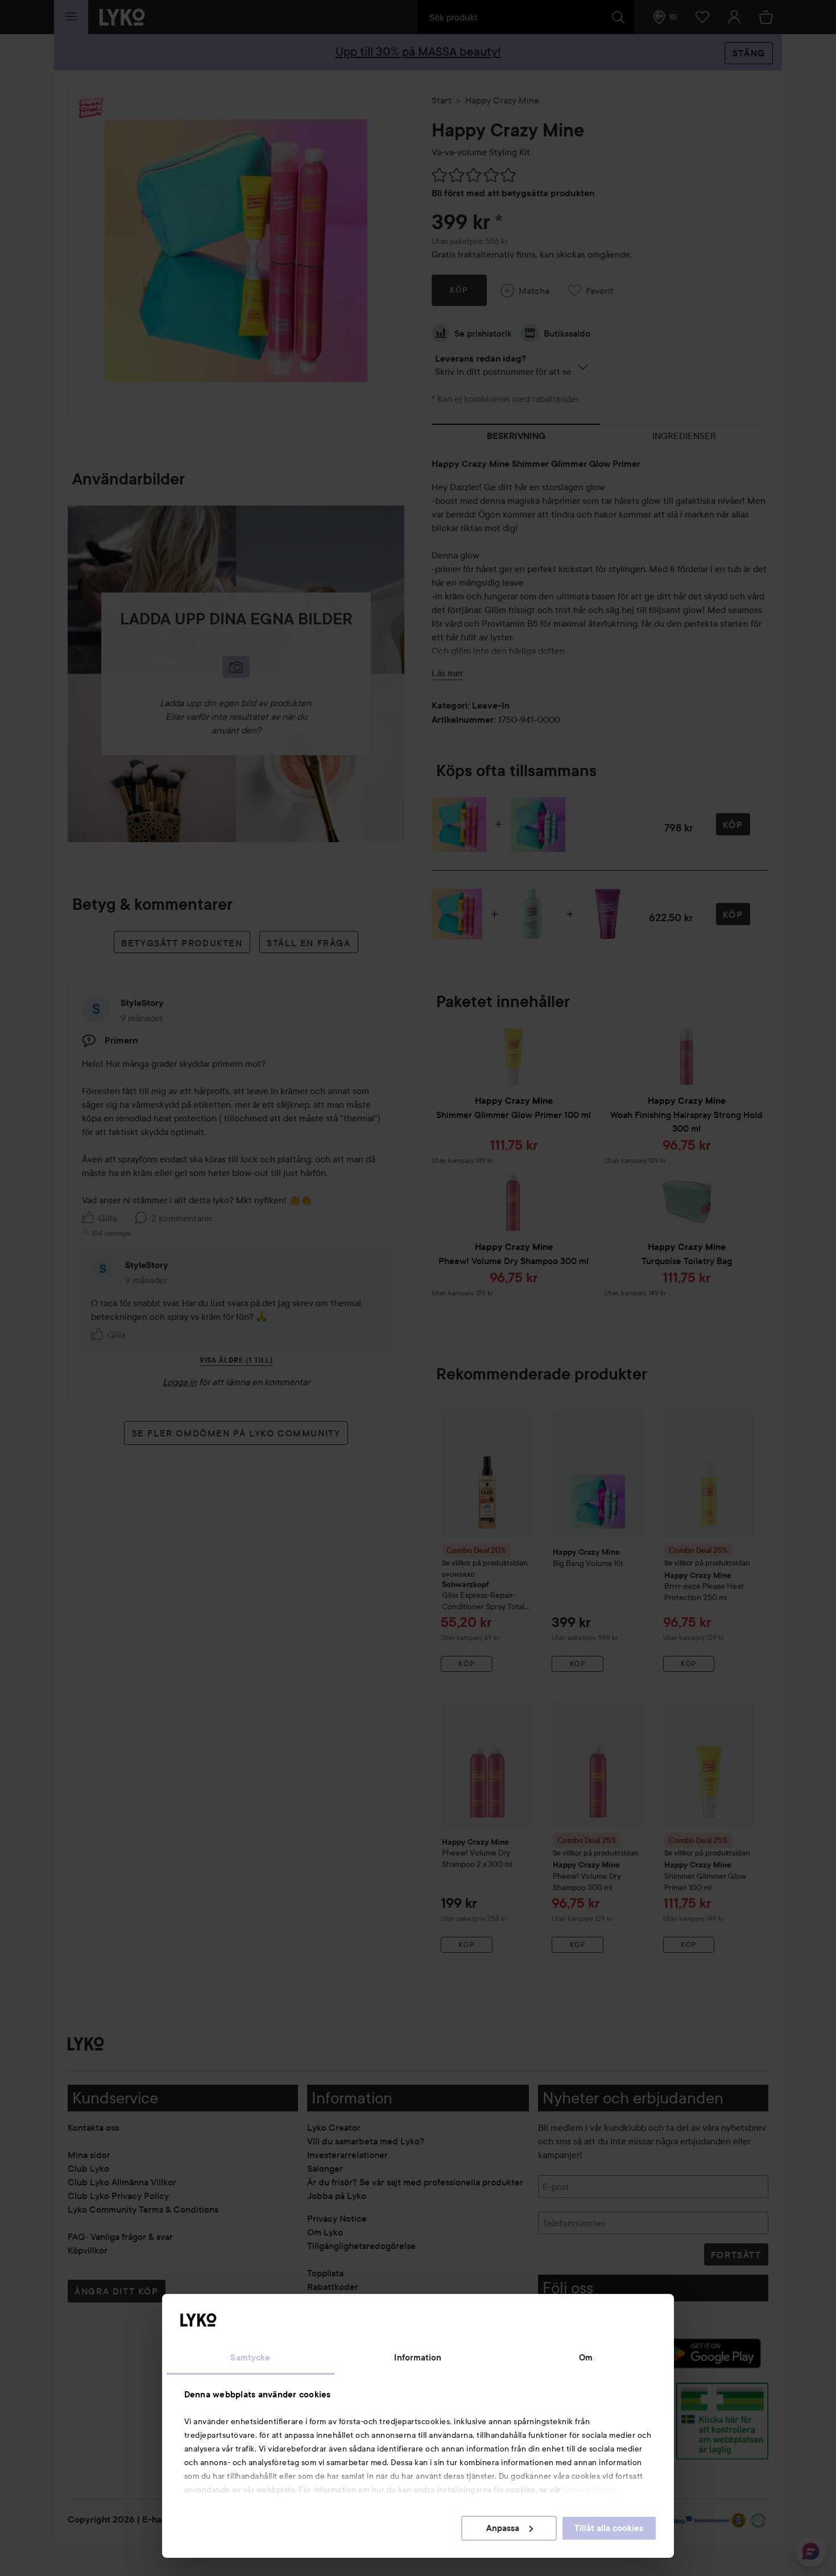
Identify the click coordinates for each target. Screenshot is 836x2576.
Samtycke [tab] (250, 2358)
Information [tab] (418, 2358)
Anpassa (503, 2528)
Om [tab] (586, 2358)
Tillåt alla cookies (609, 2528)
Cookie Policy (590, 2490)
